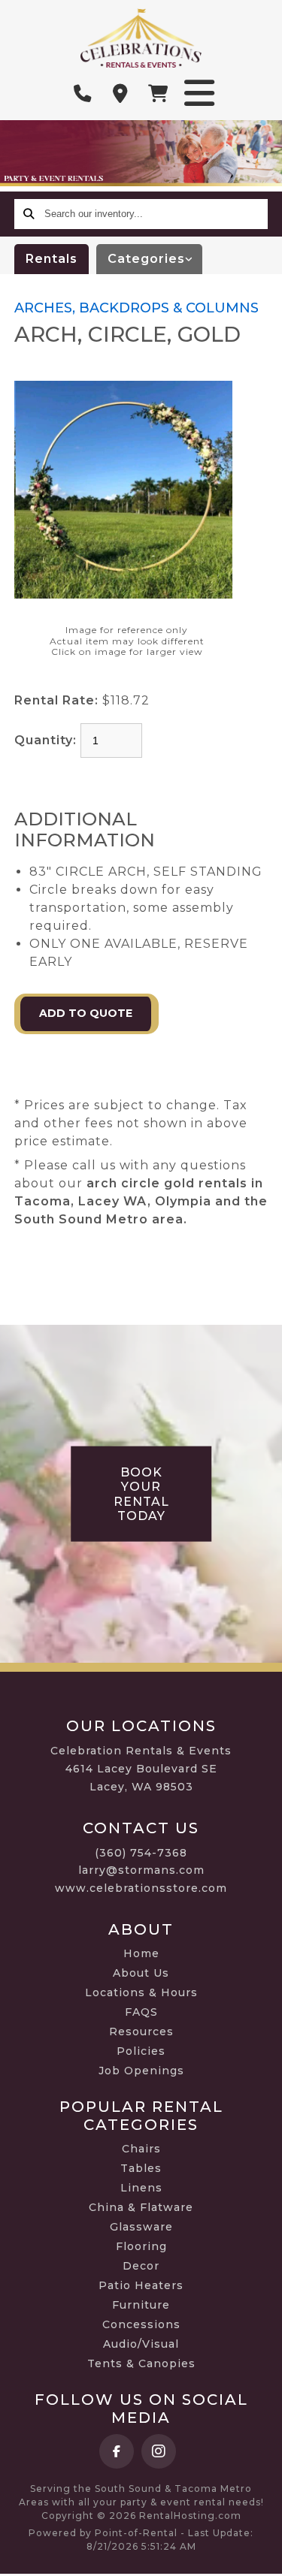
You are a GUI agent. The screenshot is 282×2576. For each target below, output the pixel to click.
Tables (141, 2168)
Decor (141, 2266)
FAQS (141, 2012)
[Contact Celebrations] (120, 94)
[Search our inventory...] (29, 214)
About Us (141, 1973)
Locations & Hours (141, 1992)
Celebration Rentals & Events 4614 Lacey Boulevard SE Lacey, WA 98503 (141, 1769)
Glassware (141, 2227)
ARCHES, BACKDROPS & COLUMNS (136, 308)
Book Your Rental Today (141, 1494)
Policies (141, 2051)
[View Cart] (158, 94)
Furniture (141, 2305)
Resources (141, 2032)
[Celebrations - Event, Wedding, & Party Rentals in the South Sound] (141, 38)
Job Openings (141, 2071)
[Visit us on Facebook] (117, 2451)
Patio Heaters (141, 2285)
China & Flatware (141, 2207)
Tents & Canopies (141, 2363)
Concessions (141, 2324)
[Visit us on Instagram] (159, 2451)
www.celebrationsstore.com (141, 1888)
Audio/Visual (141, 2344)
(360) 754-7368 (141, 1853)
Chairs (141, 2149)
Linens (141, 2188)
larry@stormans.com (141, 1870)
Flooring (141, 2246)
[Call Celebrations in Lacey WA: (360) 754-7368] (83, 94)
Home (141, 1953)
